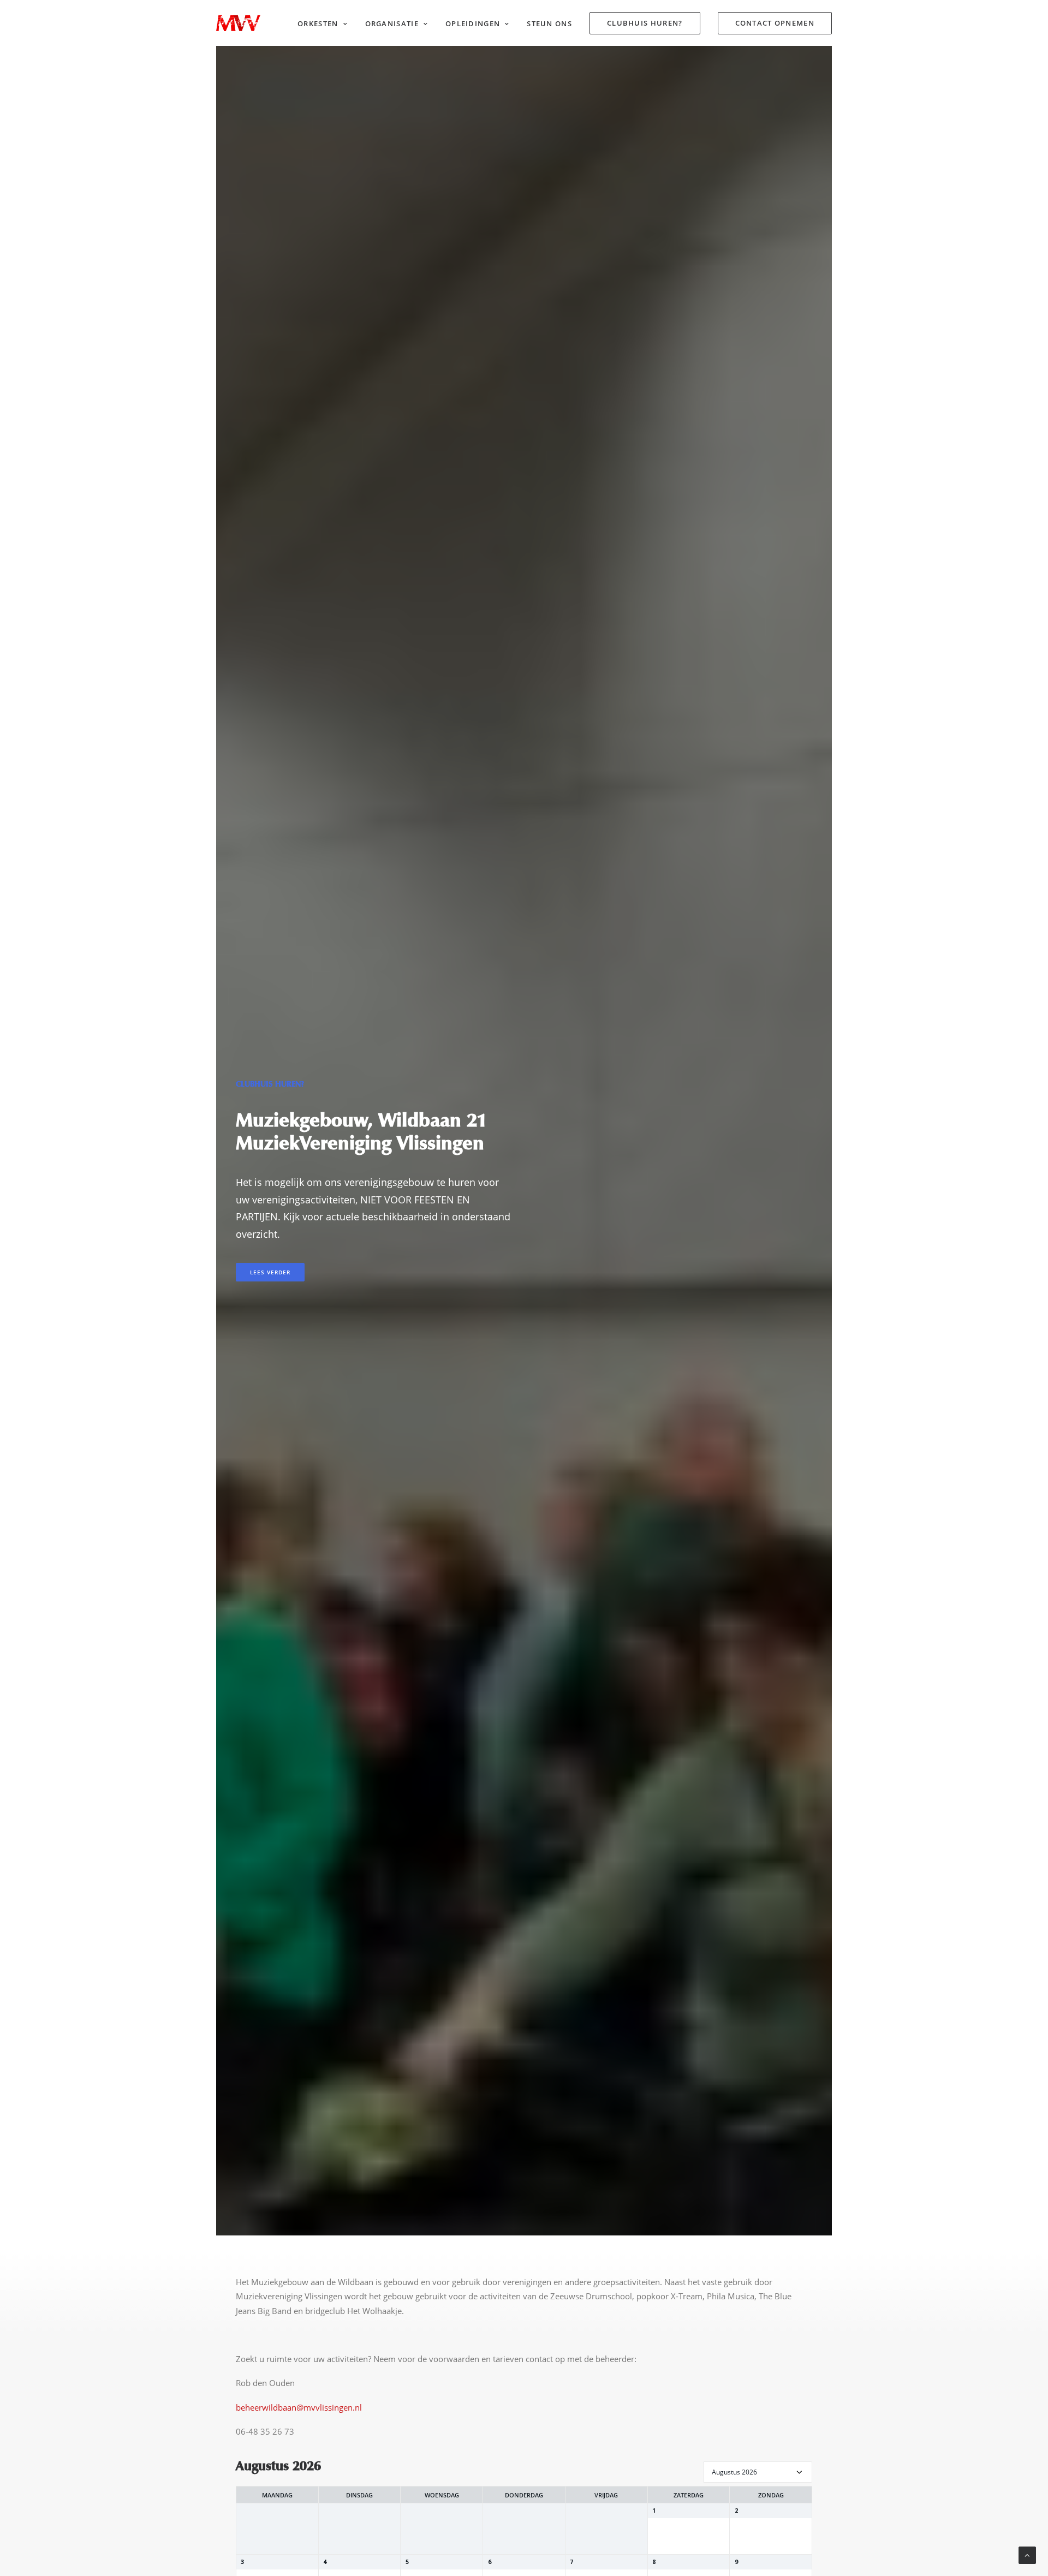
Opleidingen (473, 23)
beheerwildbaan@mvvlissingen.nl (299, 2407)
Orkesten (318, 23)
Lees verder (270, 1272)
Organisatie (392, 23)
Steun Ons (549, 23)
